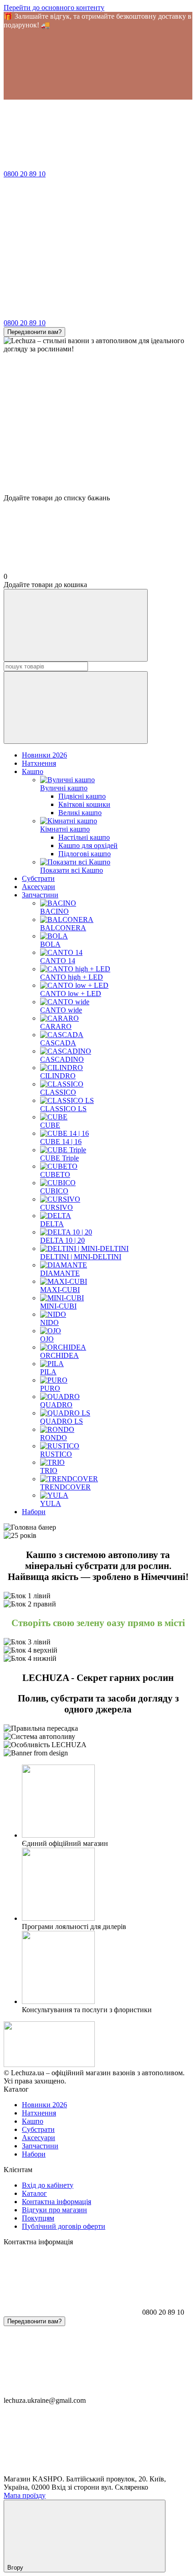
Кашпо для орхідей (88, 845)
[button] (98, 64)
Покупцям (38, 2218)
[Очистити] (76, 708)
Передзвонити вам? (34, 332)
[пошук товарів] (76, 625)
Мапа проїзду (25, 2495)
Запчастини (40, 895)
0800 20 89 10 (25, 174)
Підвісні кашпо (82, 796)
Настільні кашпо (84, 837)
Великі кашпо (80, 813)
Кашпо (33, 771)
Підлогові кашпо (85, 854)
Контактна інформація (57, 2202)
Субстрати (38, 878)
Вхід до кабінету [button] (48, 2185)
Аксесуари (39, 887)
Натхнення (39, 763)
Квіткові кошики (84, 804)
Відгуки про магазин (54, 2210)
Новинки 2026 (44, 755)
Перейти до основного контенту (54, 8)
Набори (34, 1512)
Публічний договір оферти (64, 2226)
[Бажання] (98, 459)
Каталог (34, 2193)
